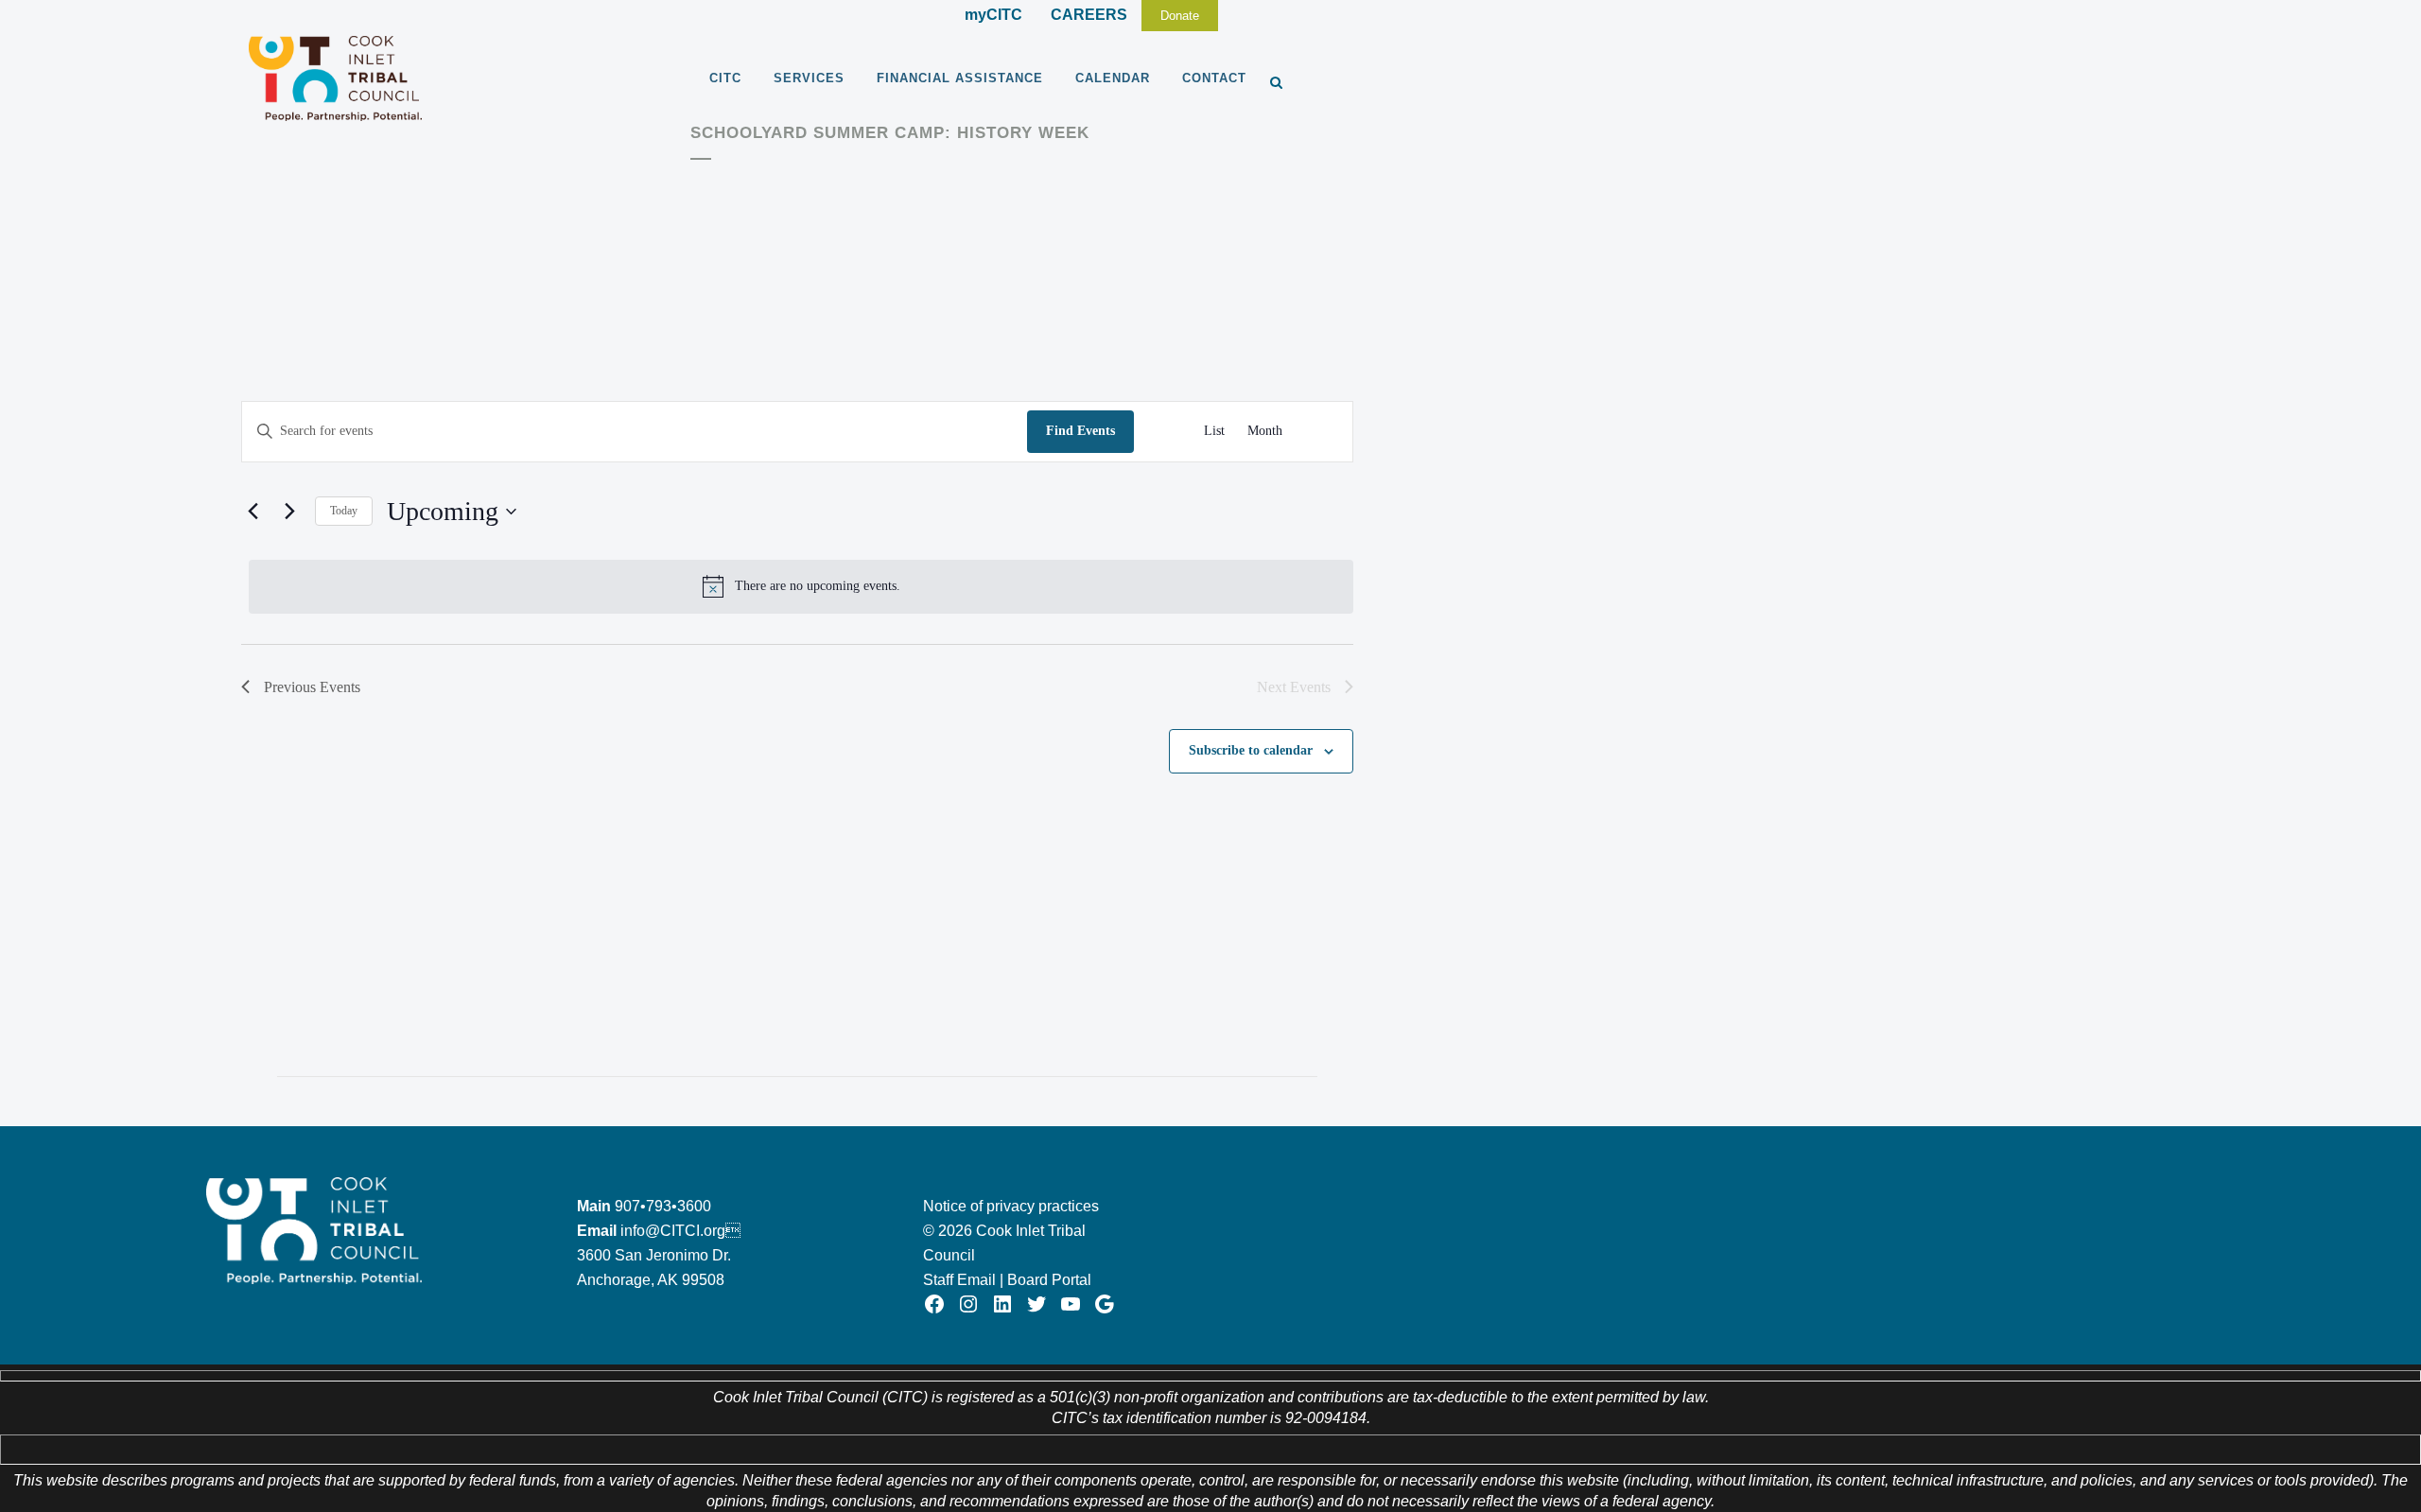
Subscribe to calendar (1251, 750)
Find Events (1080, 431)
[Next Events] (289, 512)
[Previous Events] (253, 512)
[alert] (801, 586)
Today (344, 511)
